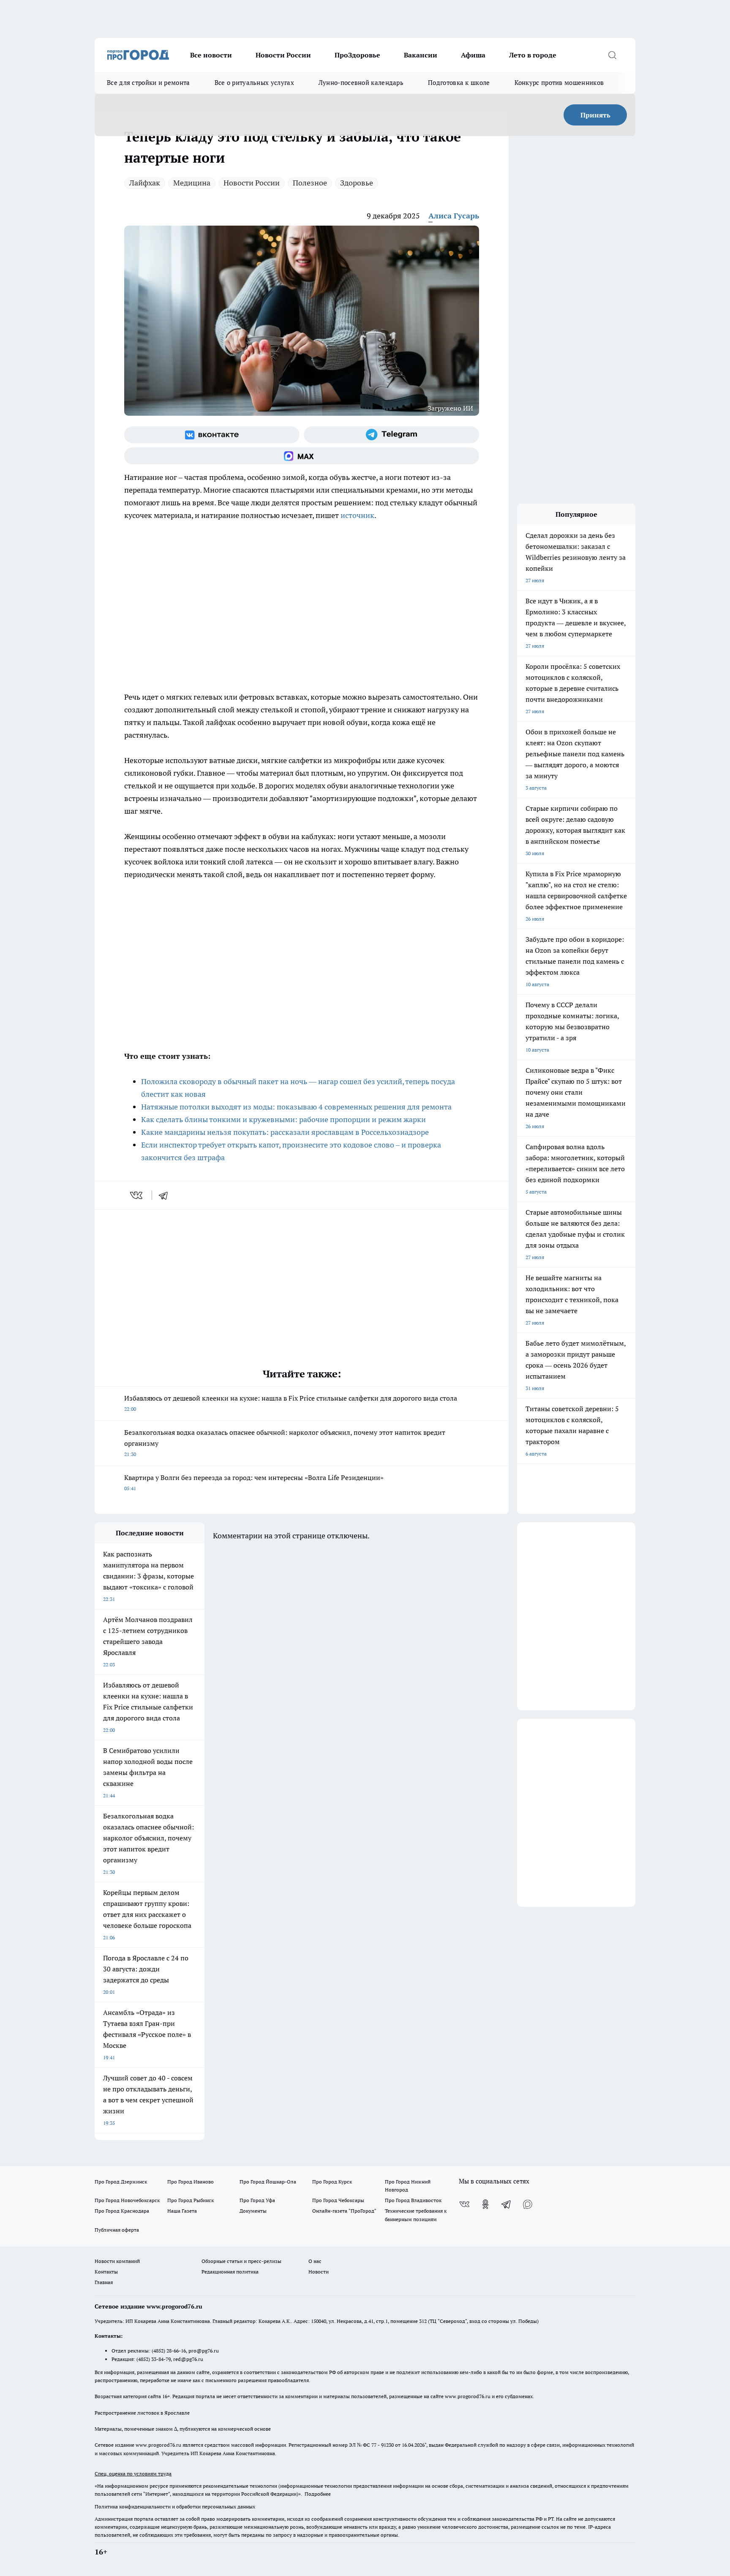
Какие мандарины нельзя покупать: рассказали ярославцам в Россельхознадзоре (285, 1132)
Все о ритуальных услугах (254, 83)
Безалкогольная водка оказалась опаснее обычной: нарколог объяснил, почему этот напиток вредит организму (285, 1443)
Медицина (192, 183)
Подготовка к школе (459, 83)
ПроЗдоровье (357, 55)
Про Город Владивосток (413, 2200)
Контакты (106, 2272)
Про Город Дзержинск (121, 2182)
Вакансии (421, 55)
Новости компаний (117, 2261)
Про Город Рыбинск (191, 2200)
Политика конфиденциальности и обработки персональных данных (175, 2506)
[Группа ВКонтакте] (212, 435)
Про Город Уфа (257, 2200)
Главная (104, 2282)
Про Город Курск (332, 2182)
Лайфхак (145, 183)
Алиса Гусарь (454, 216)
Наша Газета (182, 2211)
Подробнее (318, 2494)
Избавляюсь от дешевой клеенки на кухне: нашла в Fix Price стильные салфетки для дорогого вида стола (291, 1403)
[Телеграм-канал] (391, 435)
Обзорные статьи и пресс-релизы (241, 2261)
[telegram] (166, 1195)
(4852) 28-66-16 (169, 2351)
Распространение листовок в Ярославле (142, 2413)
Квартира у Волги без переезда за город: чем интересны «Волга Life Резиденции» (254, 1482)
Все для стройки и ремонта (148, 83)
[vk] (137, 1195)
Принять (595, 115)
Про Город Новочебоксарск (127, 2200)
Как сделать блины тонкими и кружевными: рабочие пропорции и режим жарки (283, 1119)
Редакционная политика (230, 2272)
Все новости (211, 55)
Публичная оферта (117, 2230)
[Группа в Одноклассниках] (485, 2204)
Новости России (283, 55)
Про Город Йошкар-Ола (268, 2182)
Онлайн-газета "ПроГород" (344, 2211)
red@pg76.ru (188, 2359)
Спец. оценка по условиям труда (133, 2474)
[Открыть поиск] (612, 55)
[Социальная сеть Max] (302, 456)
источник (357, 515)
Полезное (310, 183)
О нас (315, 2261)
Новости (319, 2272)
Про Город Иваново (191, 2182)
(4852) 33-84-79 (154, 2359)
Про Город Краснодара (122, 2211)
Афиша (473, 55)
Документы (253, 2211)
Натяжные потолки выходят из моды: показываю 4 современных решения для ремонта (296, 1107)
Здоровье (357, 183)
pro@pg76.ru (204, 2351)
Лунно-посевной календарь (361, 83)
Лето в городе (533, 55)
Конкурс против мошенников (559, 83)
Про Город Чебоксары (338, 2200)
